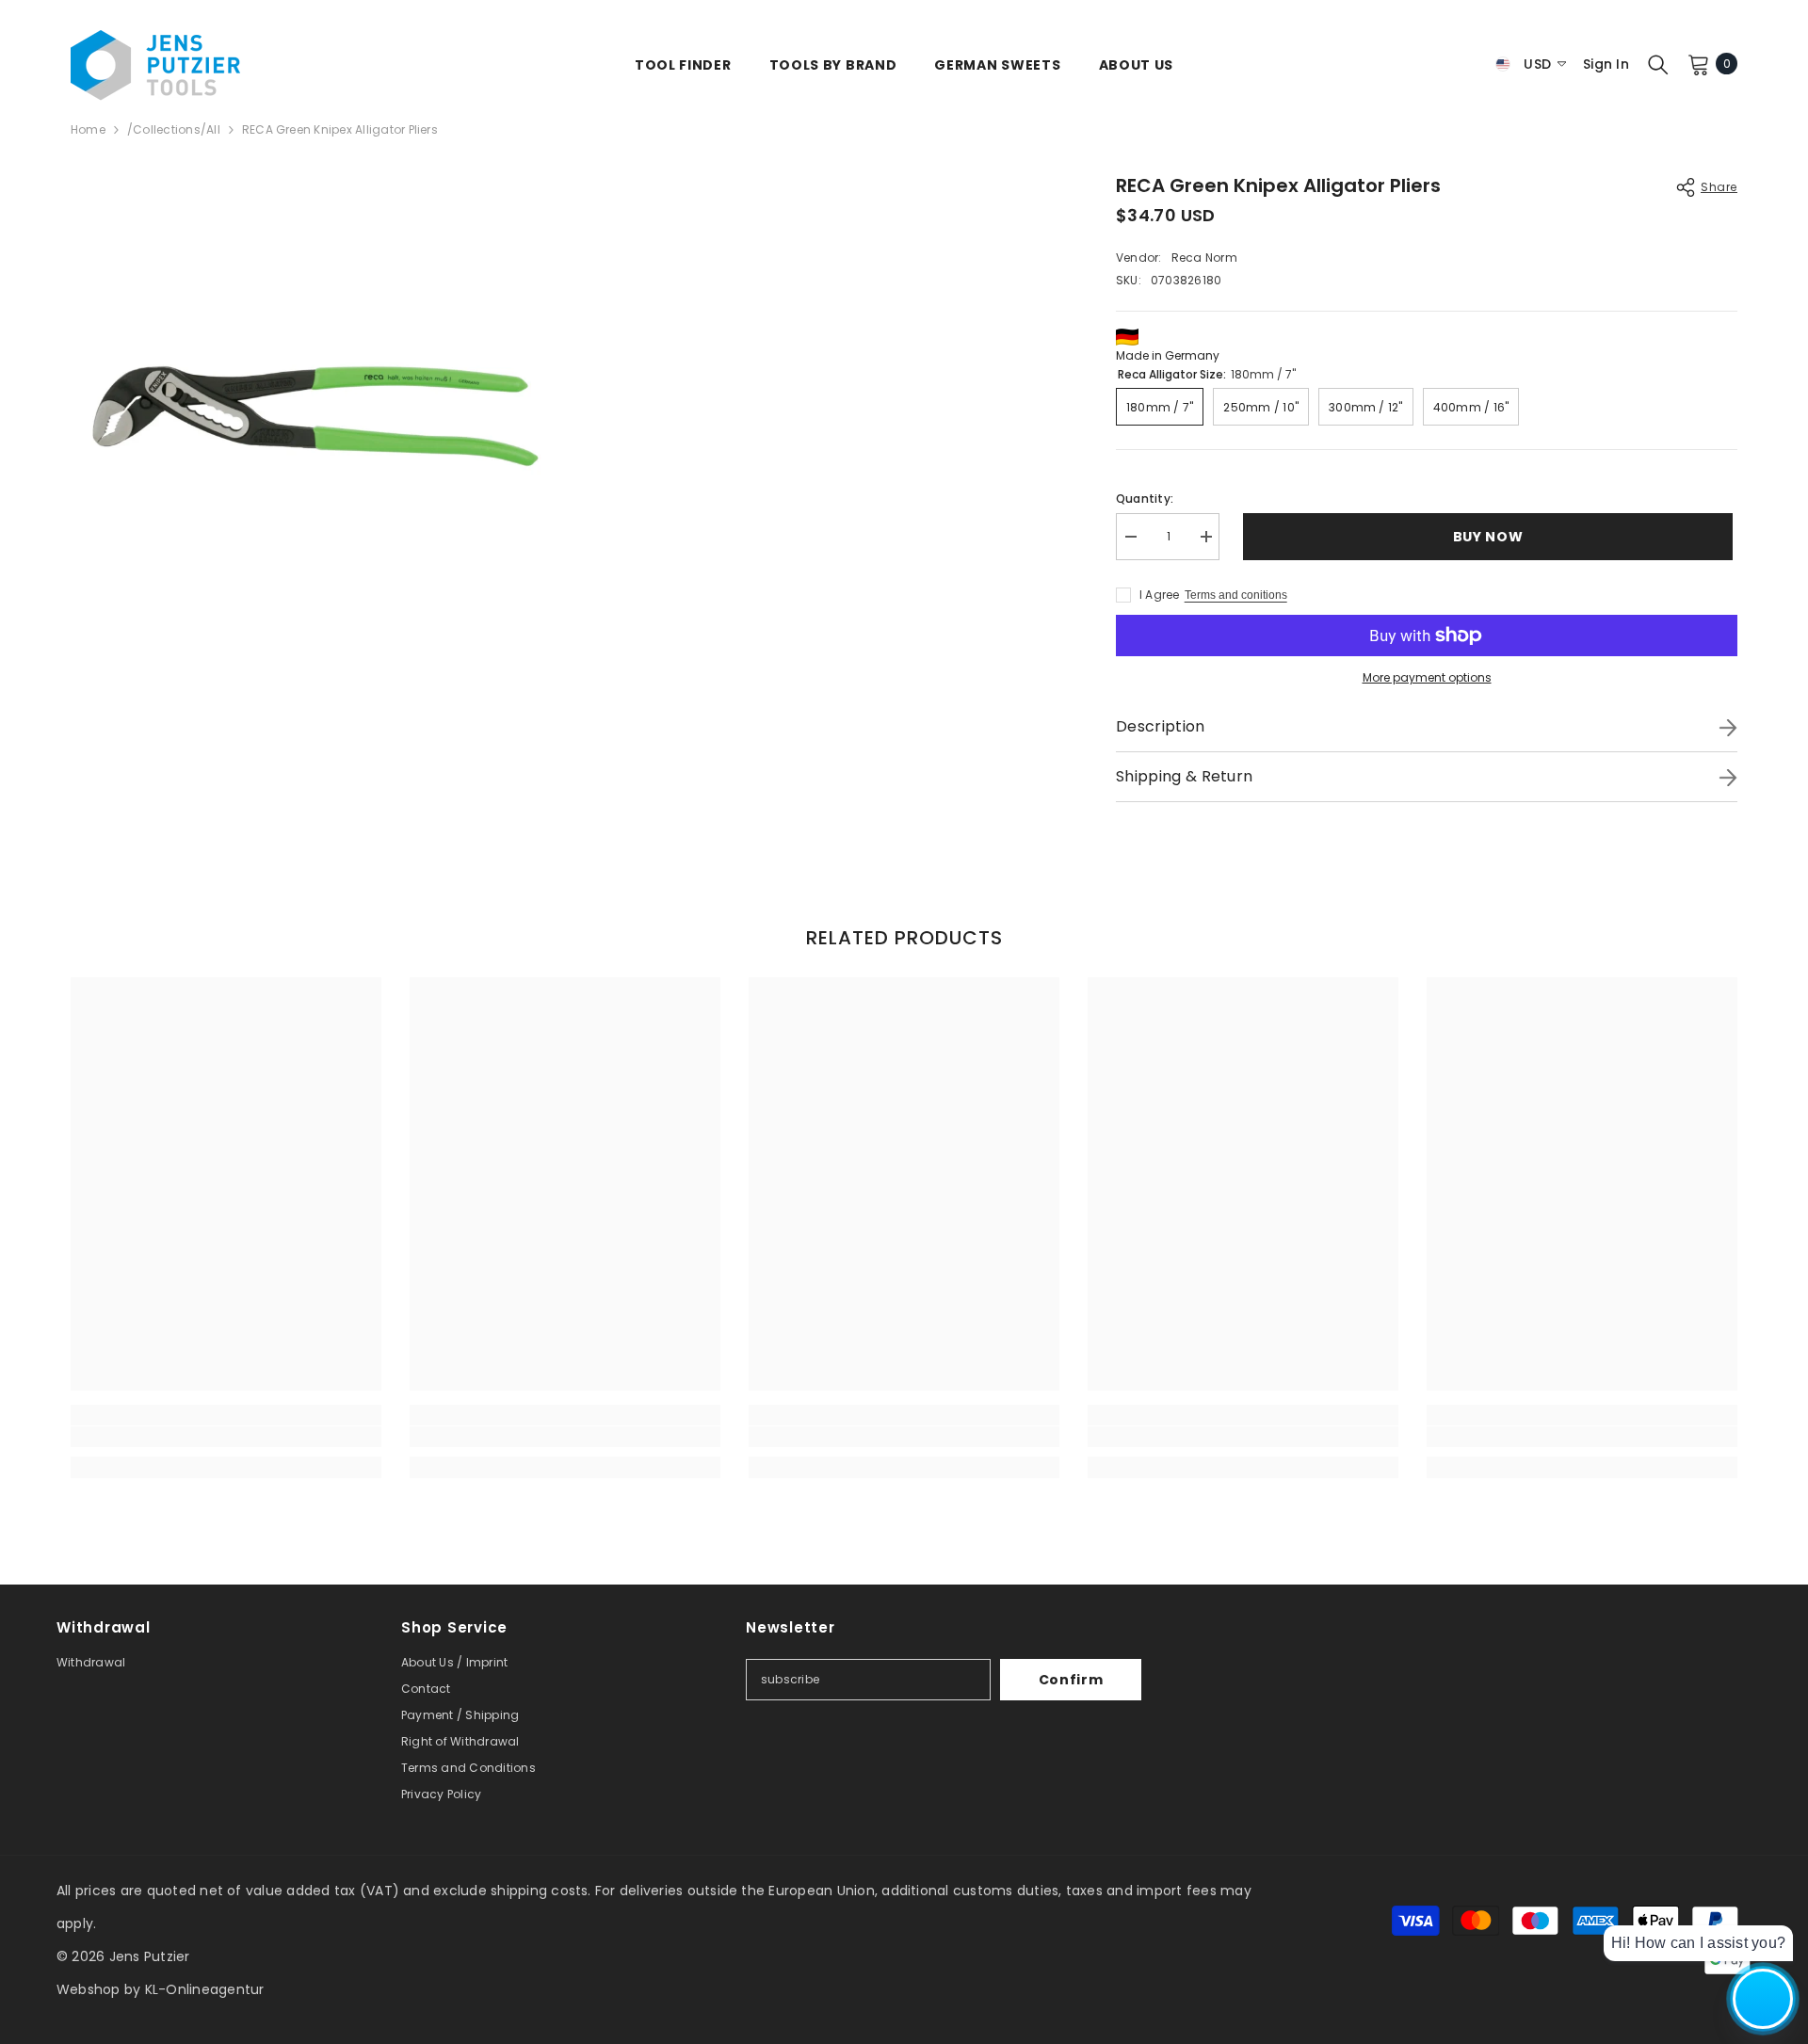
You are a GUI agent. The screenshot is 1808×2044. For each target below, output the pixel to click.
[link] (226, 1437)
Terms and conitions (1236, 595)
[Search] (1658, 64)
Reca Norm (1204, 258)
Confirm (1071, 1680)
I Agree (1160, 595)
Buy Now (1493, 537)
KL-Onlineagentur (205, 1989)
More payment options (1427, 677)
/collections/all (174, 129)
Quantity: (1145, 499)
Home (88, 129)
